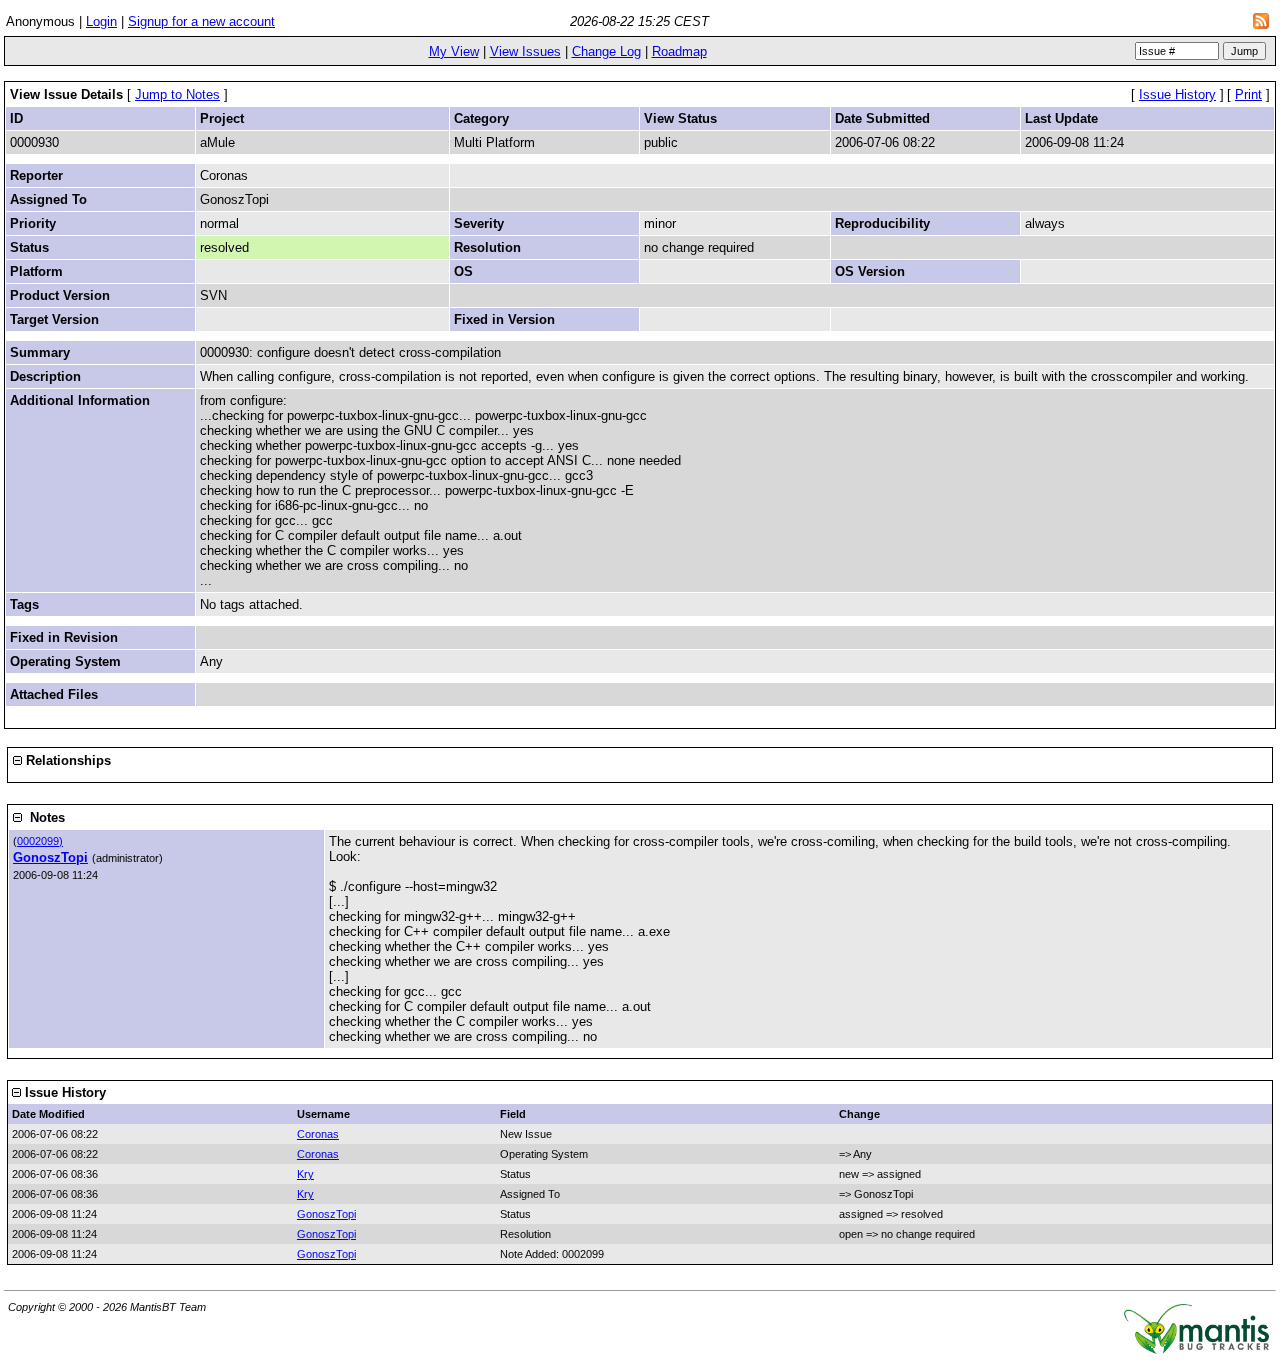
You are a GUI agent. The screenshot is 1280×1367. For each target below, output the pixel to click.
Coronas (318, 1134)
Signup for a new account (201, 21)
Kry (305, 1174)
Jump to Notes (177, 94)
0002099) (40, 841)
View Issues (525, 51)
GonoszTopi (50, 857)
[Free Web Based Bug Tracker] (1196, 1349)
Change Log (606, 51)
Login (101, 21)
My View (454, 51)
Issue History (1177, 94)
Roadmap (679, 51)
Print (1248, 94)
